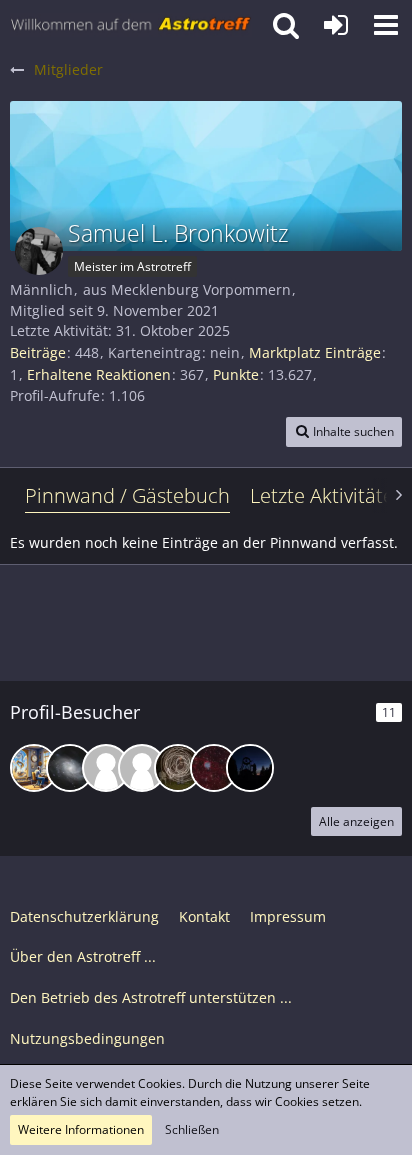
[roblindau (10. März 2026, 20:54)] (142, 768)
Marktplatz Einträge (315, 352)
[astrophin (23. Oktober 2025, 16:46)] (214, 768)
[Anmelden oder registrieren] (336, 25)
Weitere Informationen (81, 1129)
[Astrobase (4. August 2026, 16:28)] (70, 768)
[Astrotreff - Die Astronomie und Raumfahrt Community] (131, 25)
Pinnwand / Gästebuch (127, 495)
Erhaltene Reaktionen (99, 374)
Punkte (236, 374)
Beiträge (38, 352)
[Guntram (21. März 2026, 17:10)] (106, 768)
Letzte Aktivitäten (328, 495)
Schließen (192, 1129)
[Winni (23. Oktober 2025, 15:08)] (250, 768)
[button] (386, 25)
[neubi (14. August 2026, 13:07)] (34, 768)
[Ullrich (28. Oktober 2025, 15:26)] (178, 768)
